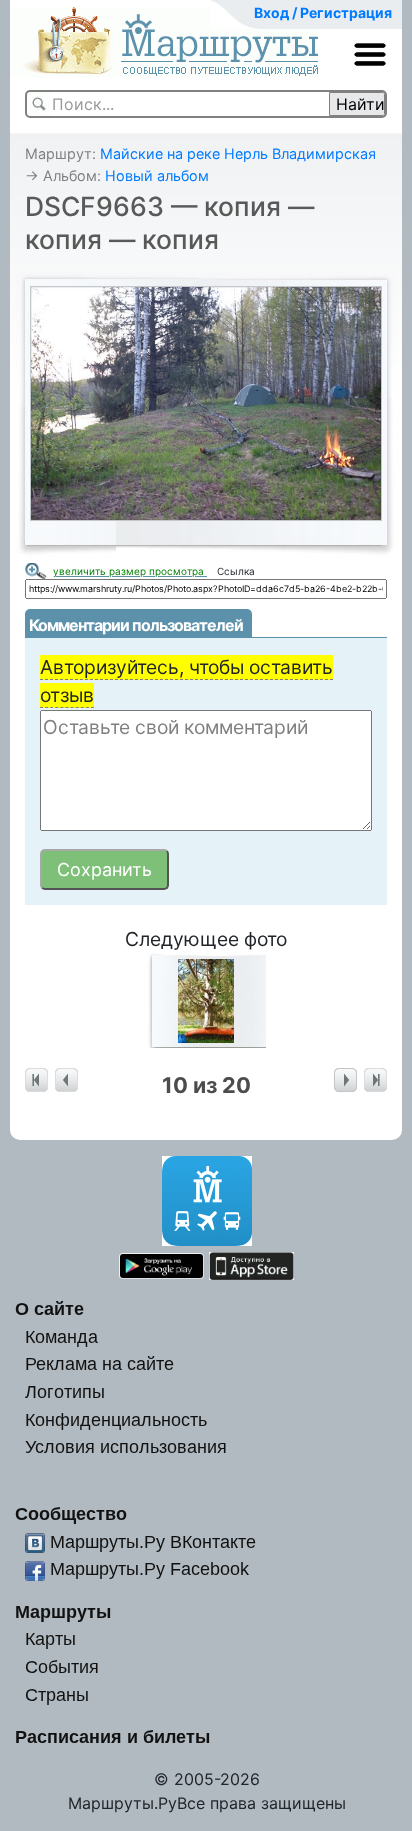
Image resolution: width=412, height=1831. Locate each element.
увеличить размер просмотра (130, 571)
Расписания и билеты (112, 1736)
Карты (50, 1638)
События (62, 1666)
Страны (57, 1694)
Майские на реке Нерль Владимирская (238, 153)
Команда (61, 1336)
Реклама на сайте (99, 1363)
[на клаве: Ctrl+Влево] (66, 1080)
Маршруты (63, 1611)
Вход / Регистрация (323, 12)
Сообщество (71, 1513)
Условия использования (126, 1446)
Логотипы (65, 1391)
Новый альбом (157, 175)
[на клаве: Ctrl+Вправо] (345, 1080)
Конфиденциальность (116, 1419)
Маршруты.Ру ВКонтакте (153, 1541)
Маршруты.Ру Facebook (149, 1568)
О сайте (49, 1308)
